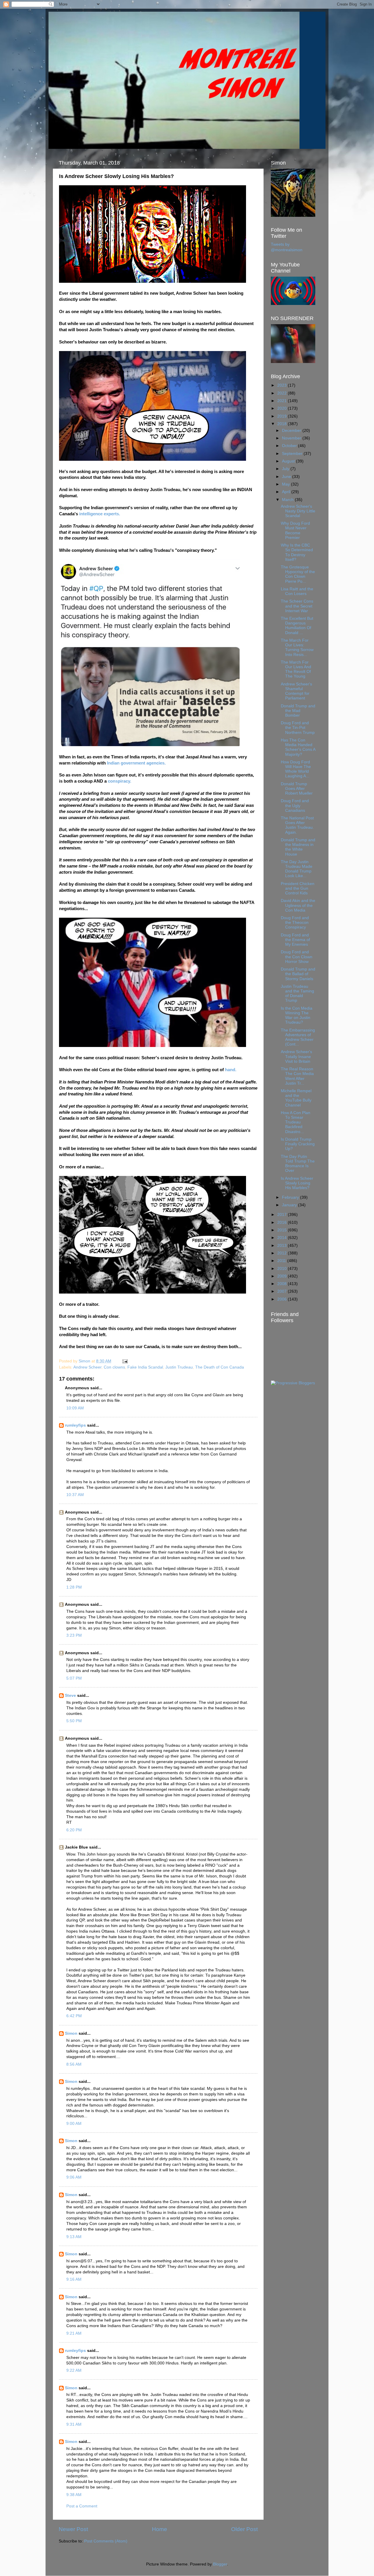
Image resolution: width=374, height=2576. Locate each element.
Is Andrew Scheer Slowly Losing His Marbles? (297, 1183)
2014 (283, 1238)
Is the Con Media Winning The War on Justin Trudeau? (297, 1015)
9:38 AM (74, 2495)
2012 (283, 1253)
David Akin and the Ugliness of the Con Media (298, 905)
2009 (283, 1276)
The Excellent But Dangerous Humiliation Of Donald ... (297, 626)
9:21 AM (74, 2333)
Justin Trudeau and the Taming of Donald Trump (297, 994)
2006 (283, 1299)
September (293, 454)
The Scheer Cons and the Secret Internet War (297, 606)
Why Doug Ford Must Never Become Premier (295, 530)
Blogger (220, 2564)
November (292, 438)
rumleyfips (75, 1425)
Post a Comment (82, 2506)
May (286, 484)
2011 (282, 1261)
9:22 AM (74, 2370)
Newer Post (73, 2529)
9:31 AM (74, 2424)
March (288, 500)
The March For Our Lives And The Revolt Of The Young (296, 669)
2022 (283, 393)
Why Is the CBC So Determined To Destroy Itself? (297, 552)
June (287, 477)
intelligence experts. (100, 514)
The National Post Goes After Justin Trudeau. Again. (297, 825)
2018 (283, 424)
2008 (283, 1284)
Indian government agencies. (136, 763)
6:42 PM (74, 2016)
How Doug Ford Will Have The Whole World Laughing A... (296, 769)
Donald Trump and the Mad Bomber (298, 711)
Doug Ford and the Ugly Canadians (295, 806)
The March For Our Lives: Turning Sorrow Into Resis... (297, 648)
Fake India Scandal (145, 1367)
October (290, 446)
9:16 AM (74, 2279)
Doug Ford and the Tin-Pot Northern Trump (298, 728)
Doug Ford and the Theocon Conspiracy (295, 923)
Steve (70, 1695)
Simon (71, 2033)
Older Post (244, 2529)
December (292, 431)
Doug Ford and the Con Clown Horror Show (297, 957)
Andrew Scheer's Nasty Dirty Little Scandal (298, 511)
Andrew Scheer (87, 1367)
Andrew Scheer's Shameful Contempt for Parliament (296, 691)
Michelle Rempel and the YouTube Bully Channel (296, 1098)
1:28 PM (74, 1587)
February (291, 1197)
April (287, 492)
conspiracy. (120, 781)
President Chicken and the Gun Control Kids (298, 888)
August (289, 461)
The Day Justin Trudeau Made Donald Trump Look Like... (297, 869)
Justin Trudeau (179, 1367)
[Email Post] (125, 1361)
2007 (283, 1291)
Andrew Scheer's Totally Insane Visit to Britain (296, 1056)
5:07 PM (74, 1678)
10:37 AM (75, 1495)
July (286, 469)
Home (160, 2529)
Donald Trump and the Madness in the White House (298, 847)
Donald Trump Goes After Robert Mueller (297, 789)
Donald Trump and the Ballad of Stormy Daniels (298, 974)
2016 (283, 1222)
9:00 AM (74, 2124)
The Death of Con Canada (220, 1367)
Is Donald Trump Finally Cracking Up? (298, 1144)
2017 (283, 1215)
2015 (283, 1230)
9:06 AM (74, 2177)
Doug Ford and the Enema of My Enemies (295, 940)
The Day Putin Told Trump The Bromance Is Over (298, 1164)
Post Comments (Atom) (106, 2541)
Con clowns (114, 1367)
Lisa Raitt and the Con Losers (297, 591)
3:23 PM (74, 1635)
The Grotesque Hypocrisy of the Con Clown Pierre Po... (298, 574)
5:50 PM (74, 1721)
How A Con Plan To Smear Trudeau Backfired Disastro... (296, 1122)
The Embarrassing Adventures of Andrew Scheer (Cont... (298, 1037)
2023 (283, 385)
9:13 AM (74, 2237)
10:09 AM (75, 1408)
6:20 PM (74, 1830)
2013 (283, 1246)
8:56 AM (74, 2064)
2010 (283, 1269)
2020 (283, 408)
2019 (283, 416)
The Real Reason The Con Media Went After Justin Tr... (297, 1076)
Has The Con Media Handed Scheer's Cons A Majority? (298, 747)
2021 (283, 401)
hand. (231, 1070)
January (290, 1205)
